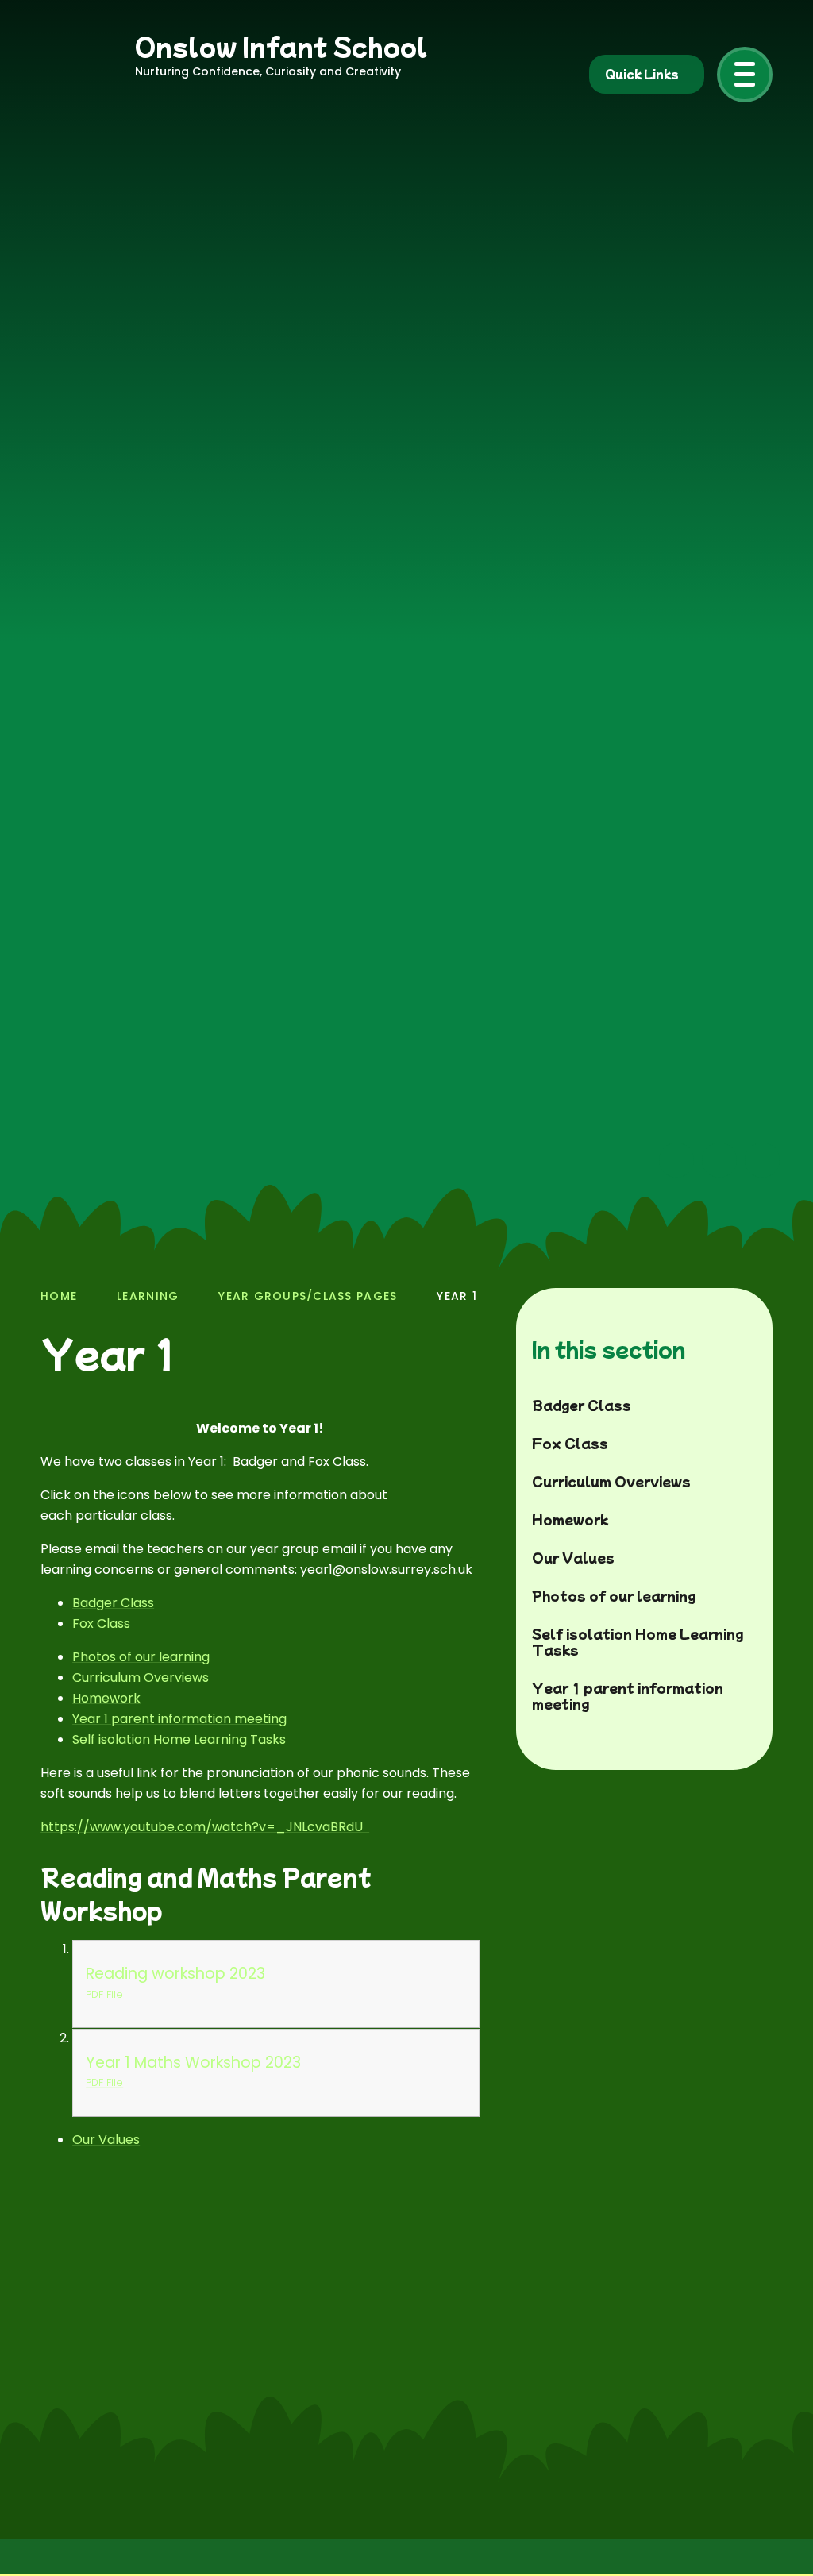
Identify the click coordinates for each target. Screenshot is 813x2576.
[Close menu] (745, 75)
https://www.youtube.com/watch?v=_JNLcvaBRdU (205, 1827)
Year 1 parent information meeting (179, 1719)
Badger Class (113, 1603)
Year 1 (457, 1296)
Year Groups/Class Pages (308, 1296)
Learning (148, 1296)
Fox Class (101, 1623)
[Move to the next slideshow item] (719, 1160)
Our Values (106, 2140)
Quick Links (642, 74)
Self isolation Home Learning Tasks (179, 1739)
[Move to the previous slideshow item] (676, 1160)
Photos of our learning (141, 1657)
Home (59, 1296)
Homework (106, 1698)
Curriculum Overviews (141, 1677)
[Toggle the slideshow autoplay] (762, 1160)
